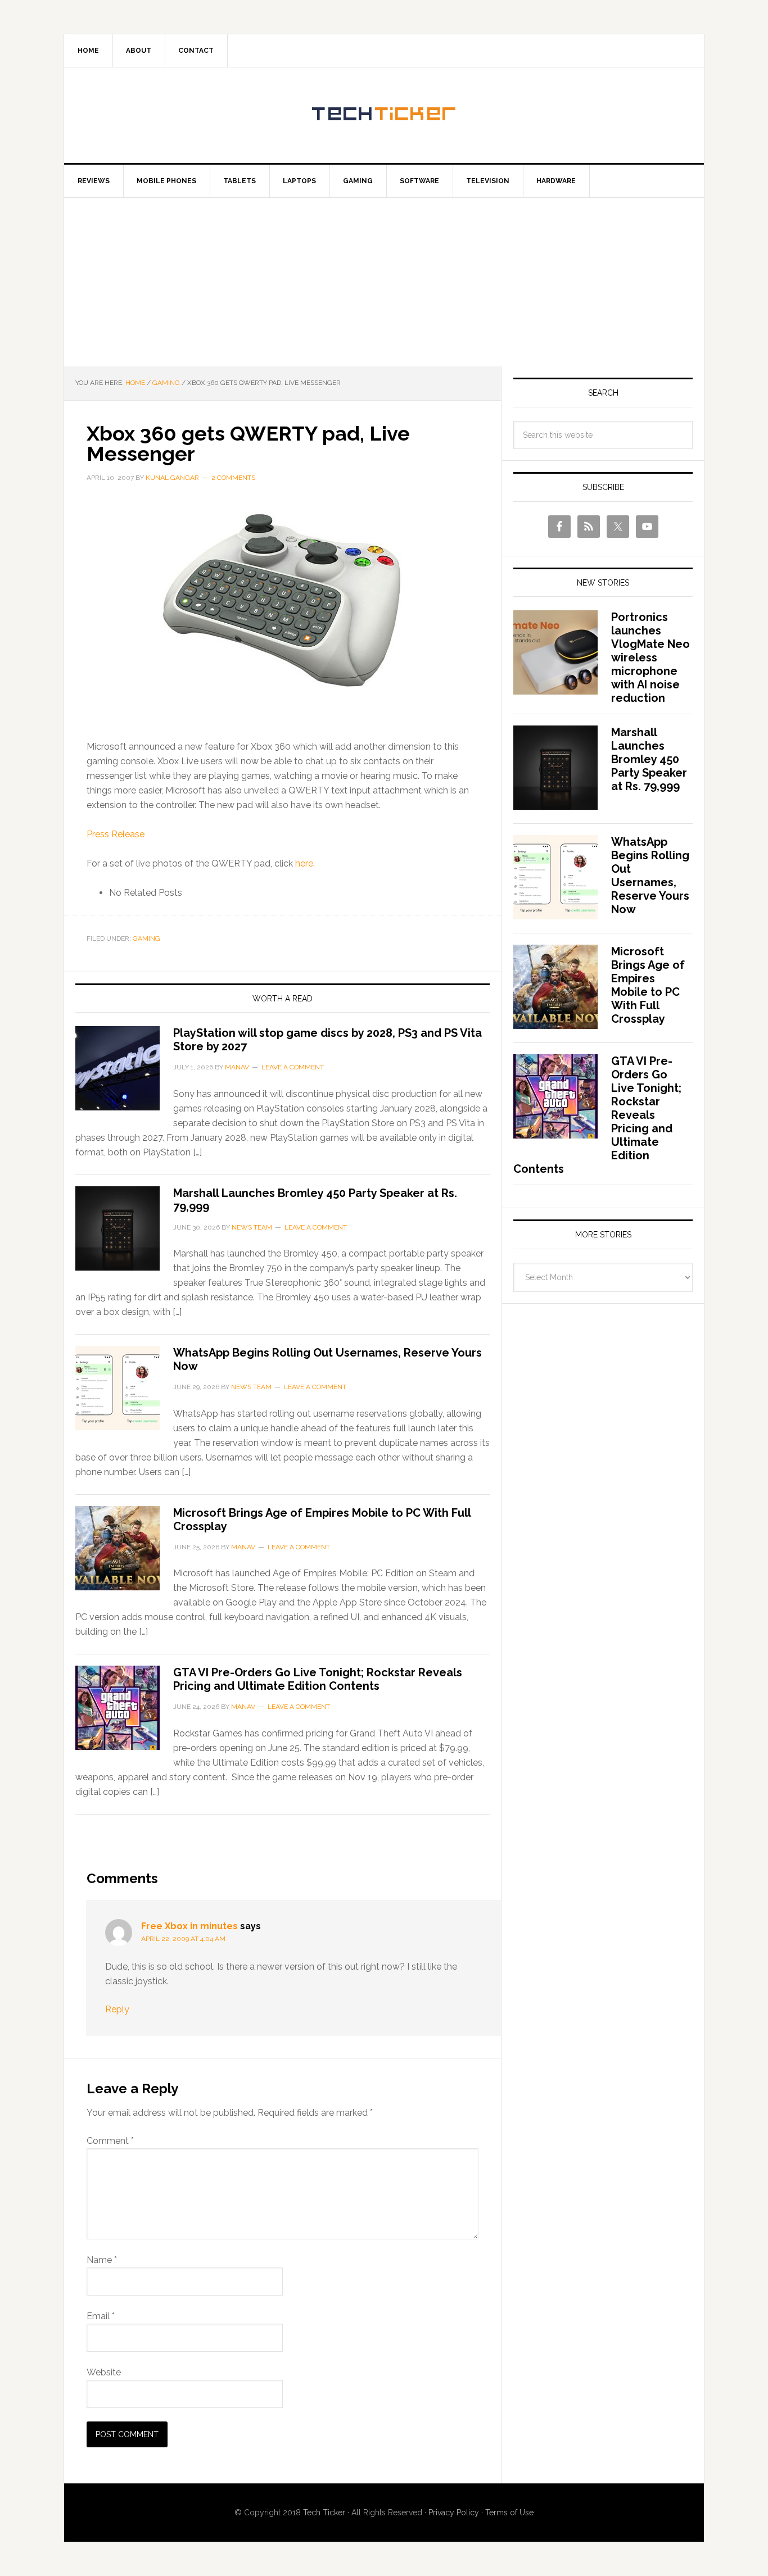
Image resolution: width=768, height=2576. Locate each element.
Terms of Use (509, 2512)
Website (104, 2372)
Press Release (116, 834)
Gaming (146, 938)
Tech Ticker (384, 115)
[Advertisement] (384, 282)
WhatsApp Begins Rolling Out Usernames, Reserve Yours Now (650, 876)
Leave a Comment (293, 1067)
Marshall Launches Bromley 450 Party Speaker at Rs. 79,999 (649, 759)
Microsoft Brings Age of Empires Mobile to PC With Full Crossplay (648, 985)
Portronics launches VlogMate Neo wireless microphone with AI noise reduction (650, 657)
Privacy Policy (454, 2512)
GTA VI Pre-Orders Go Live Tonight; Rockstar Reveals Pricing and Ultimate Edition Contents (318, 1679)
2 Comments (233, 478)
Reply (117, 2009)
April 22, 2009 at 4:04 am (183, 1939)
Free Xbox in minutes (189, 1926)
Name (102, 2260)
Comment (110, 2141)
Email (101, 2316)
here (304, 863)
